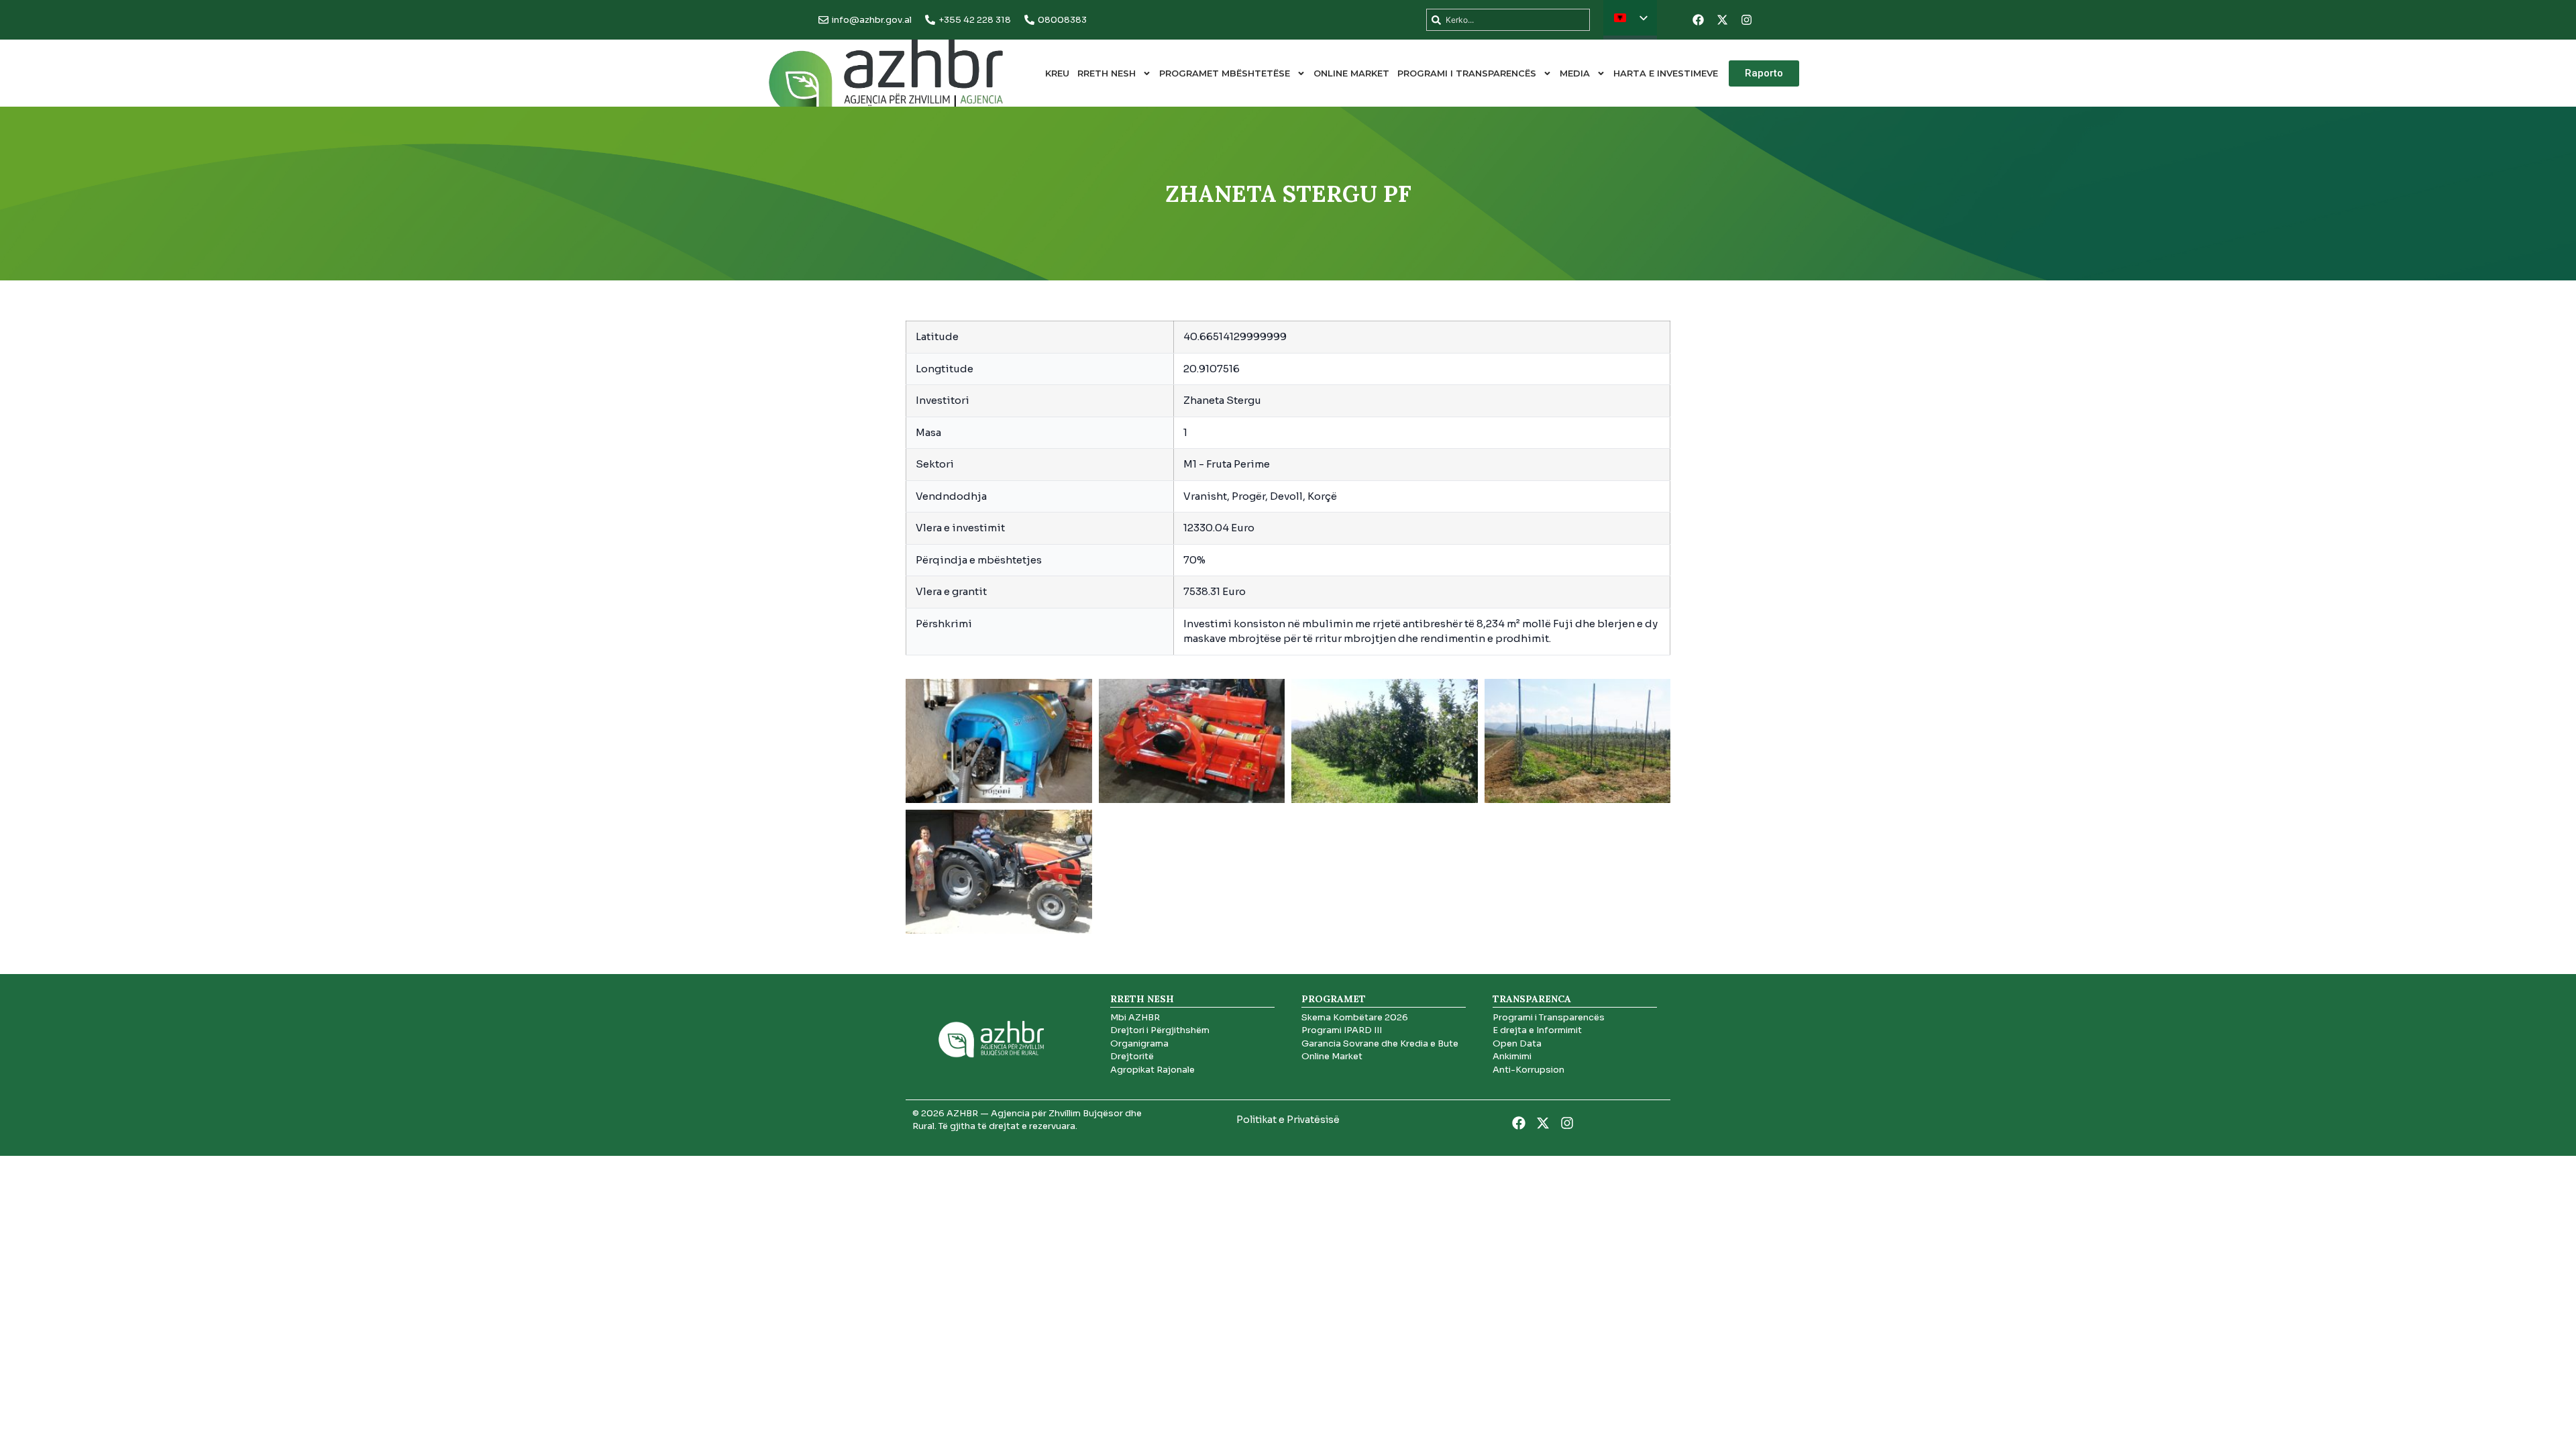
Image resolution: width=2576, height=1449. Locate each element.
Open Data (1517, 1043)
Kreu (1057, 73)
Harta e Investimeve (1666, 73)
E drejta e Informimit (1537, 1030)
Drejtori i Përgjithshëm (1160, 1030)
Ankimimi (1512, 1056)
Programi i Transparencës (1467, 73)
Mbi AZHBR (1135, 1017)
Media (1575, 73)
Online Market (1351, 73)
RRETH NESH (1107, 73)
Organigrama (1139, 1043)
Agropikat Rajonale (1152, 1070)
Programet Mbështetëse (1225, 73)
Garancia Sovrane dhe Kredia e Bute (1380, 1043)
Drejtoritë (1132, 1056)
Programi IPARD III (1342, 1030)
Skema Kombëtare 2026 (1355, 1017)
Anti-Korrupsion (1528, 1070)
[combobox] (1508, 20)
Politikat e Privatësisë (1288, 1120)
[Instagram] (1746, 20)
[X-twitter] (1722, 20)
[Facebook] (1698, 20)
